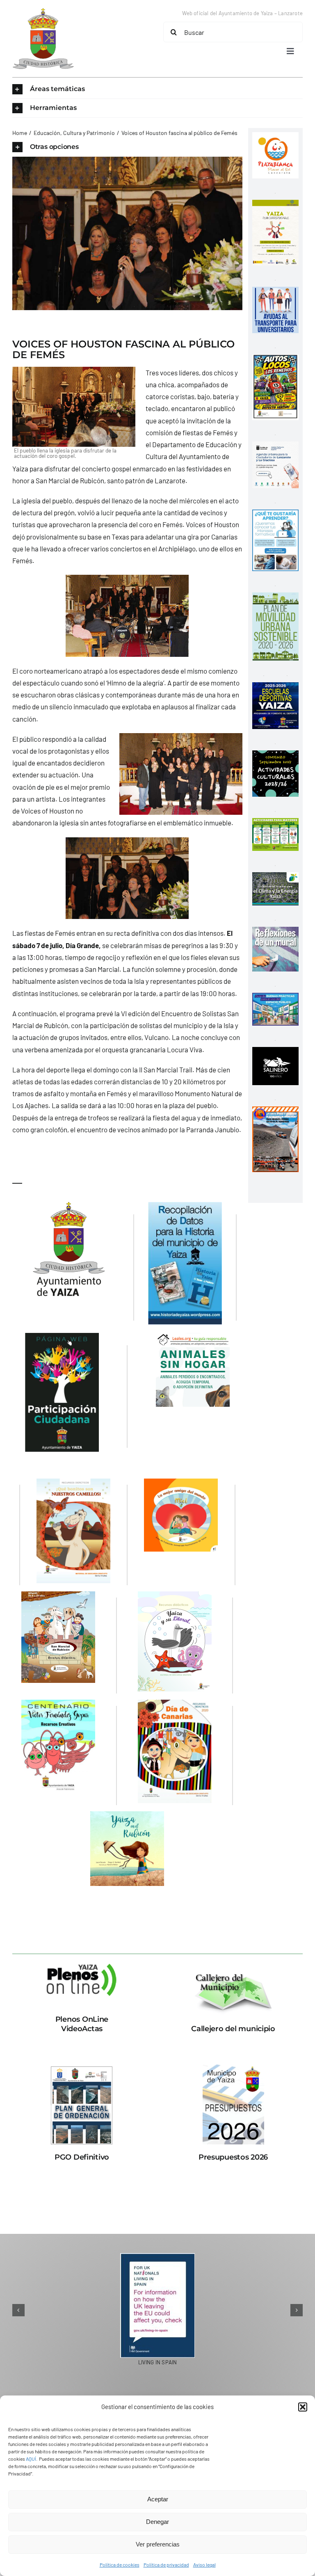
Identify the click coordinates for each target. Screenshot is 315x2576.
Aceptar (158, 2499)
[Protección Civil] (275, 1112)
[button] (303, 2407)
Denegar (157, 2522)
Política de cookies (120, 2565)
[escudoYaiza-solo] (43, 11)
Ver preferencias (158, 2544)
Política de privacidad (166, 2565)
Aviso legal (204, 2565)
